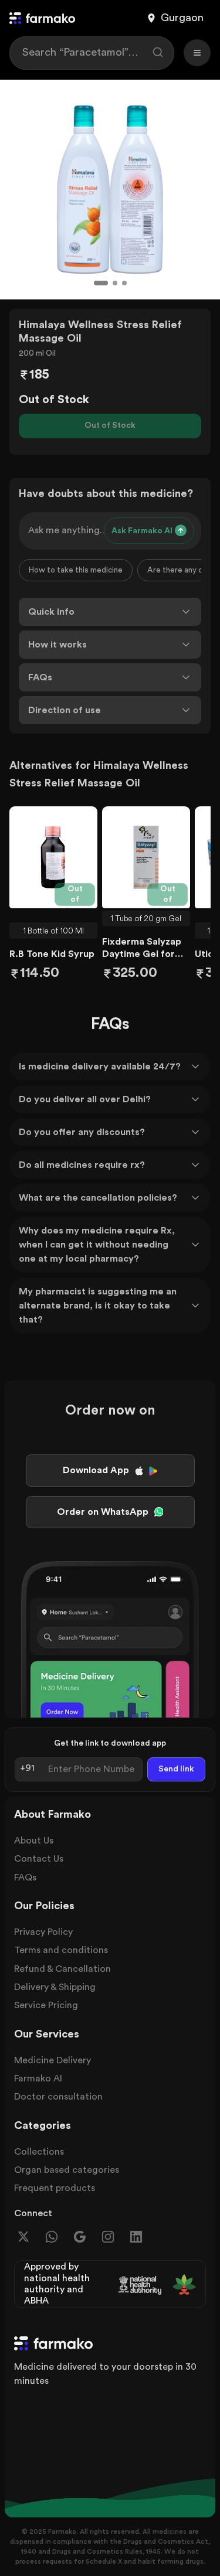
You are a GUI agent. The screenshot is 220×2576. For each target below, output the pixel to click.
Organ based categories (67, 2170)
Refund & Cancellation (62, 1969)
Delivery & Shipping (55, 1987)
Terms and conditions (61, 1950)
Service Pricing (46, 2005)
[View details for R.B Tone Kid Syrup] (53, 857)
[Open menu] (197, 53)
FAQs (25, 1878)
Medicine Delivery (53, 2060)
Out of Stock (110, 425)
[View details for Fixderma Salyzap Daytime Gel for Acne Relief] (146, 857)
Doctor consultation (58, 2097)
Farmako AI (38, 2078)
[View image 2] (115, 283)
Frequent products (55, 2188)
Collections (39, 2152)
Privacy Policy (43, 1932)
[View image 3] (124, 283)
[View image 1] (101, 283)
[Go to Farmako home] (42, 18)
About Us (34, 1841)
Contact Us (39, 1859)
